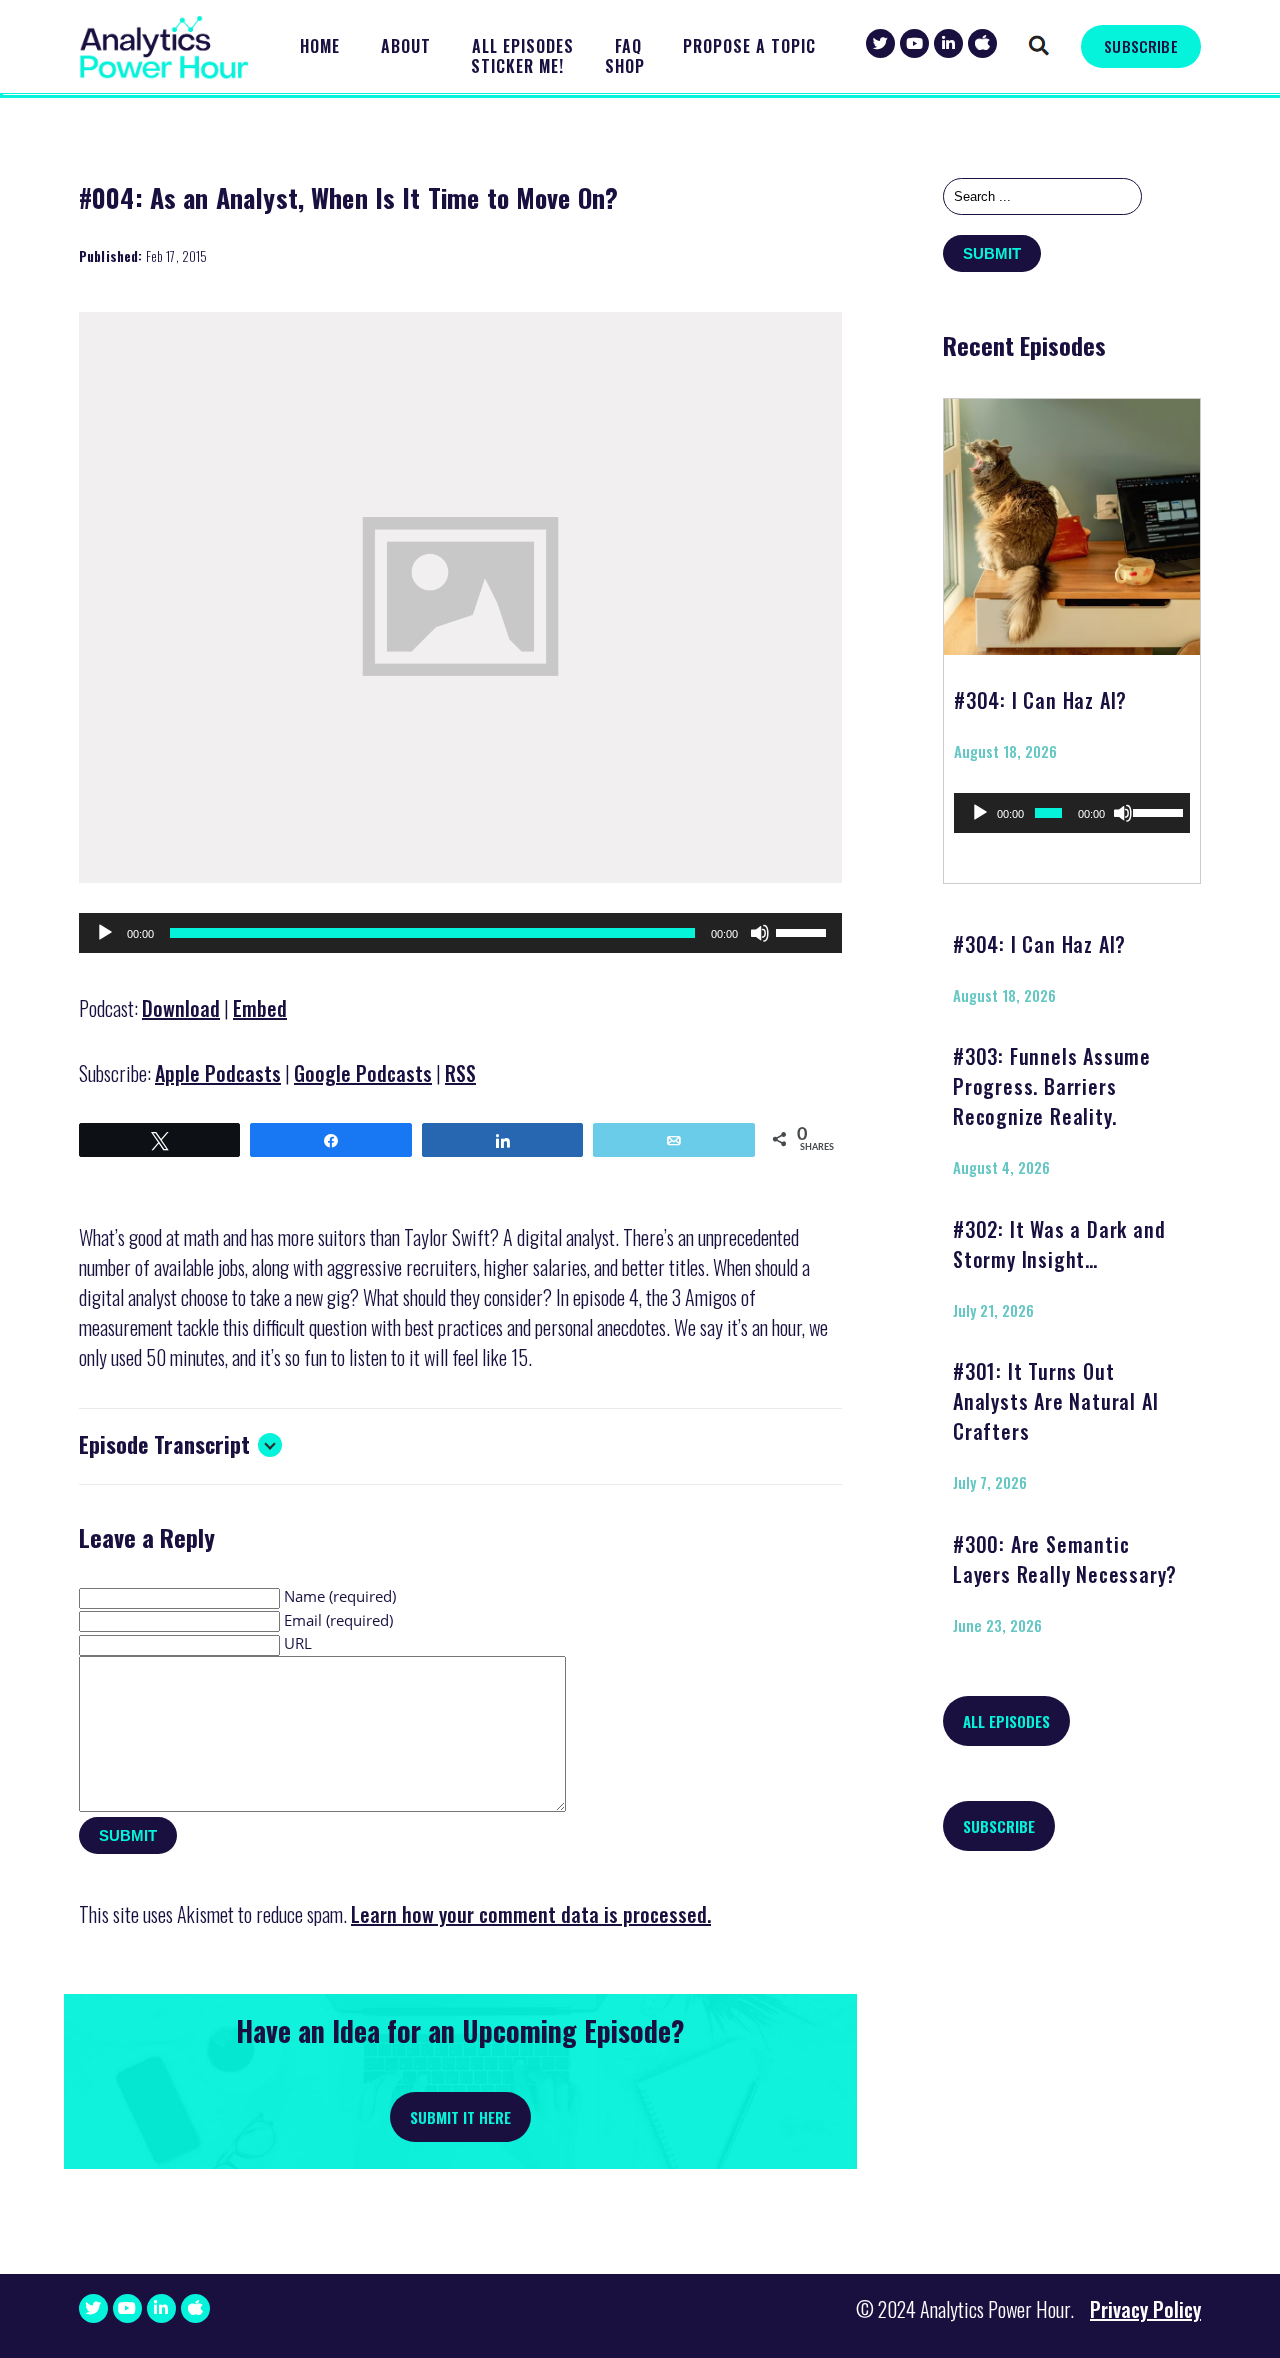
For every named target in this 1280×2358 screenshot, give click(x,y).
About (406, 46)
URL (298, 1643)
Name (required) (340, 1596)
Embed (260, 1008)
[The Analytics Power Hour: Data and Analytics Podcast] (164, 47)
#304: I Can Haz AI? (1040, 700)
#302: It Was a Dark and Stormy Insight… (1059, 1244)
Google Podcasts (363, 1073)
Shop (625, 66)
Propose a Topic (749, 46)
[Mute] (760, 933)
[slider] (804, 931)
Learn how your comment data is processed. (531, 1914)
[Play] (105, 933)
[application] (460, 933)
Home (320, 46)
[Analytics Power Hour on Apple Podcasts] (982, 43)
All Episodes (523, 46)
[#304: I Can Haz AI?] (1072, 520)
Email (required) (338, 1620)
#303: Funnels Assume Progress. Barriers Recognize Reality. (1052, 1086)
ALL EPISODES (1006, 1721)
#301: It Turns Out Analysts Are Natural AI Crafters (1055, 1401)
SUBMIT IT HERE (460, 2117)
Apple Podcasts (218, 1073)
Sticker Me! (517, 66)
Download (181, 1008)
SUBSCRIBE (1140, 46)
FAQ (628, 46)
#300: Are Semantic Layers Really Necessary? (1065, 1559)
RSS (460, 1073)
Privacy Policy (1145, 2309)
